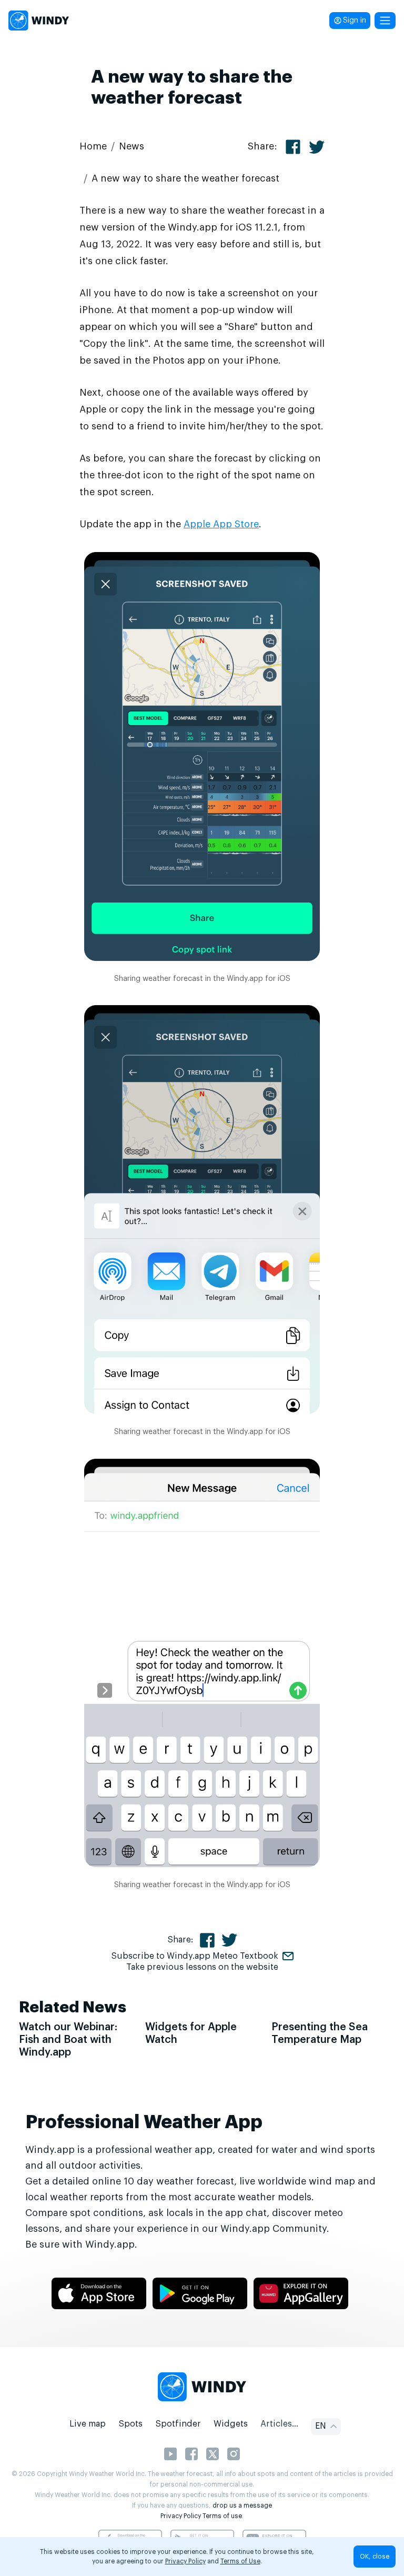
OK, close (375, 2557)
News (132, 146)
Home (93, 146)
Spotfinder (178, 2424)
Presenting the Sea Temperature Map (320, 2033)
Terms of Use (240, 2561)
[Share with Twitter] (317, 147)
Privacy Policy (181, 2516)
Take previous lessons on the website (202, 1967)
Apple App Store (221, 524)
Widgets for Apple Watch (191, 2033)
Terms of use (222, 2516)
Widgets (231, 2424)
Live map (88, 2424)
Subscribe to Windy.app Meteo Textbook (195, 1956)
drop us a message (242, 2505)
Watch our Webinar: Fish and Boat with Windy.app (68, 2040)
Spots (130, 2424)
